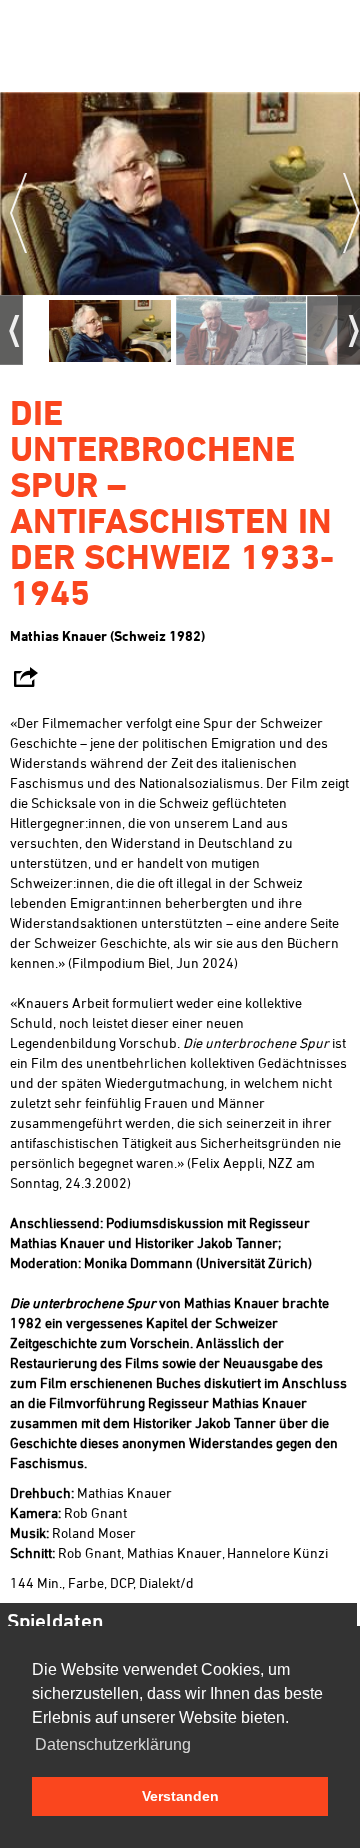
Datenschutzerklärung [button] (113, 1744)
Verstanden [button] (180, 1796)
